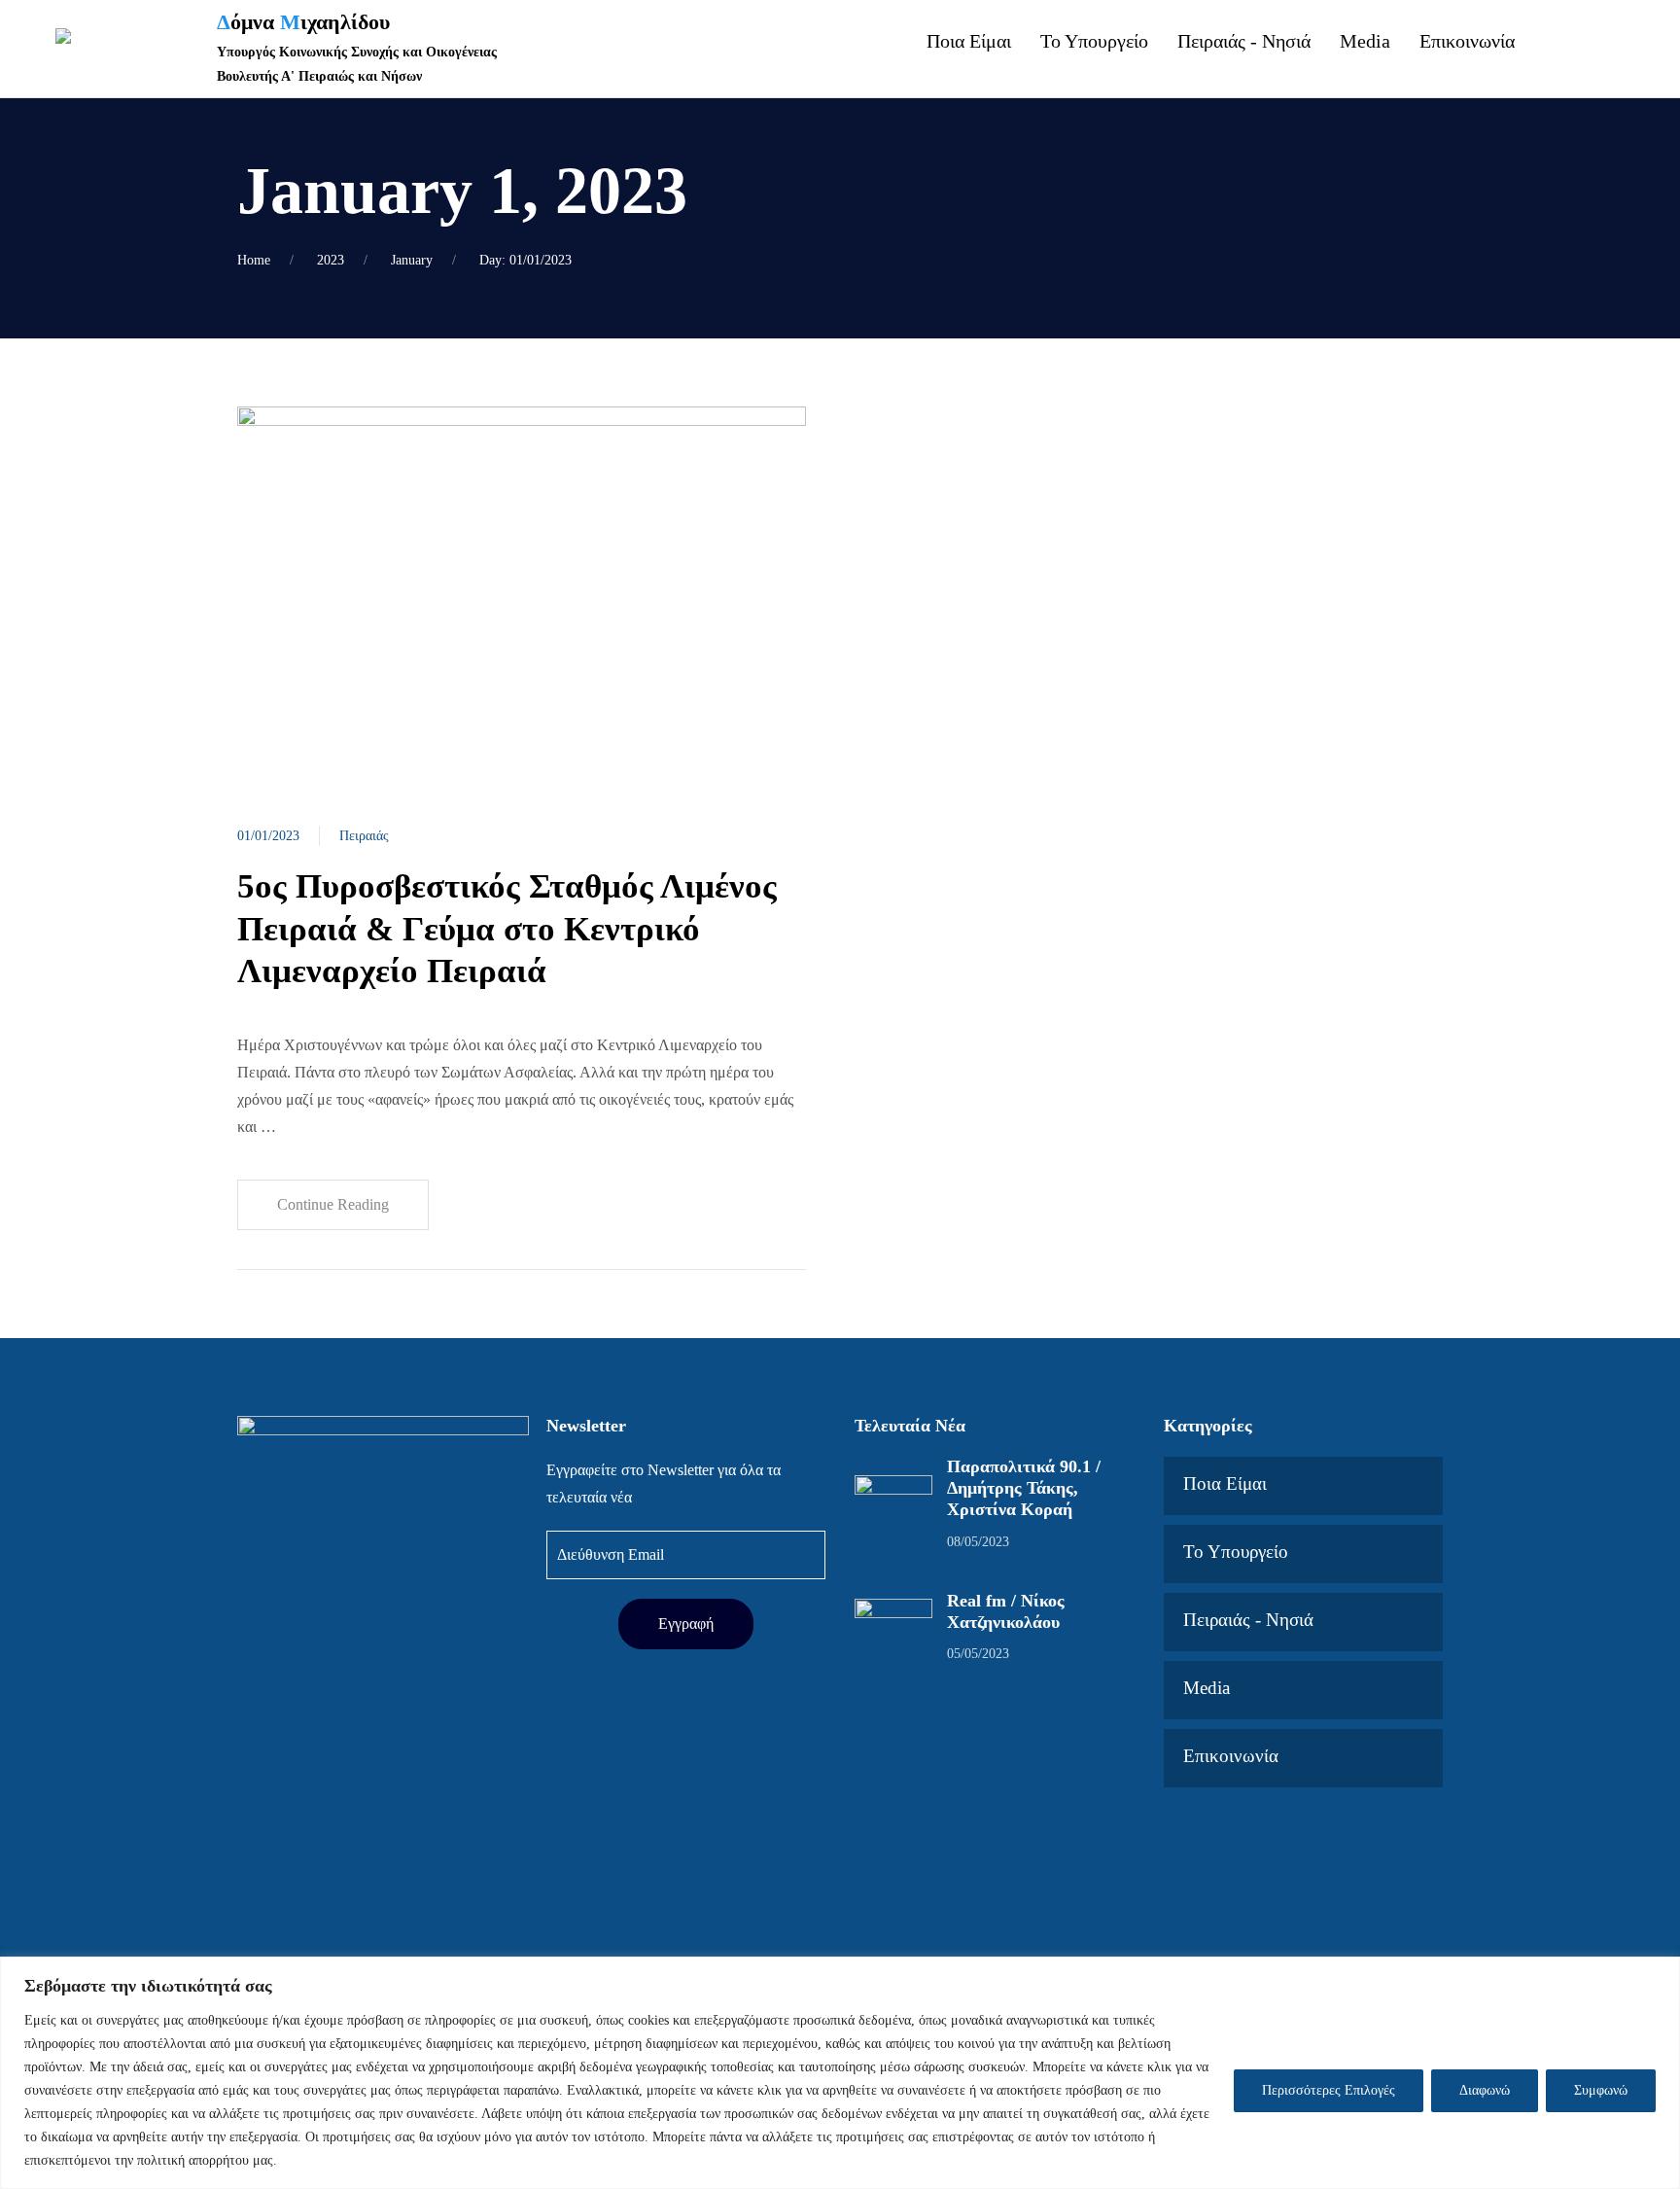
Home (254, 260)
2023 (331, 260)
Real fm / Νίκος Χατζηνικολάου (1006, 1611)
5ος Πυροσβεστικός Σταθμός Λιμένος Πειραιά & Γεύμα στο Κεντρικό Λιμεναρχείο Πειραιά (507, 929)
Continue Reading (333, 1204)
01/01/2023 (268, 836)
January (412, 260)
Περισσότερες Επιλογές (1329, 2090)
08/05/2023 (978, 1542)
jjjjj (1592, 66)
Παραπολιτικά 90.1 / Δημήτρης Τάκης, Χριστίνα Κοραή (1024, 1488)
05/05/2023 (978, 1654)
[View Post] (522, 595)
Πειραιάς (364, 836)
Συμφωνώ (1601, 2090)
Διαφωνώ (1485, 2090)
